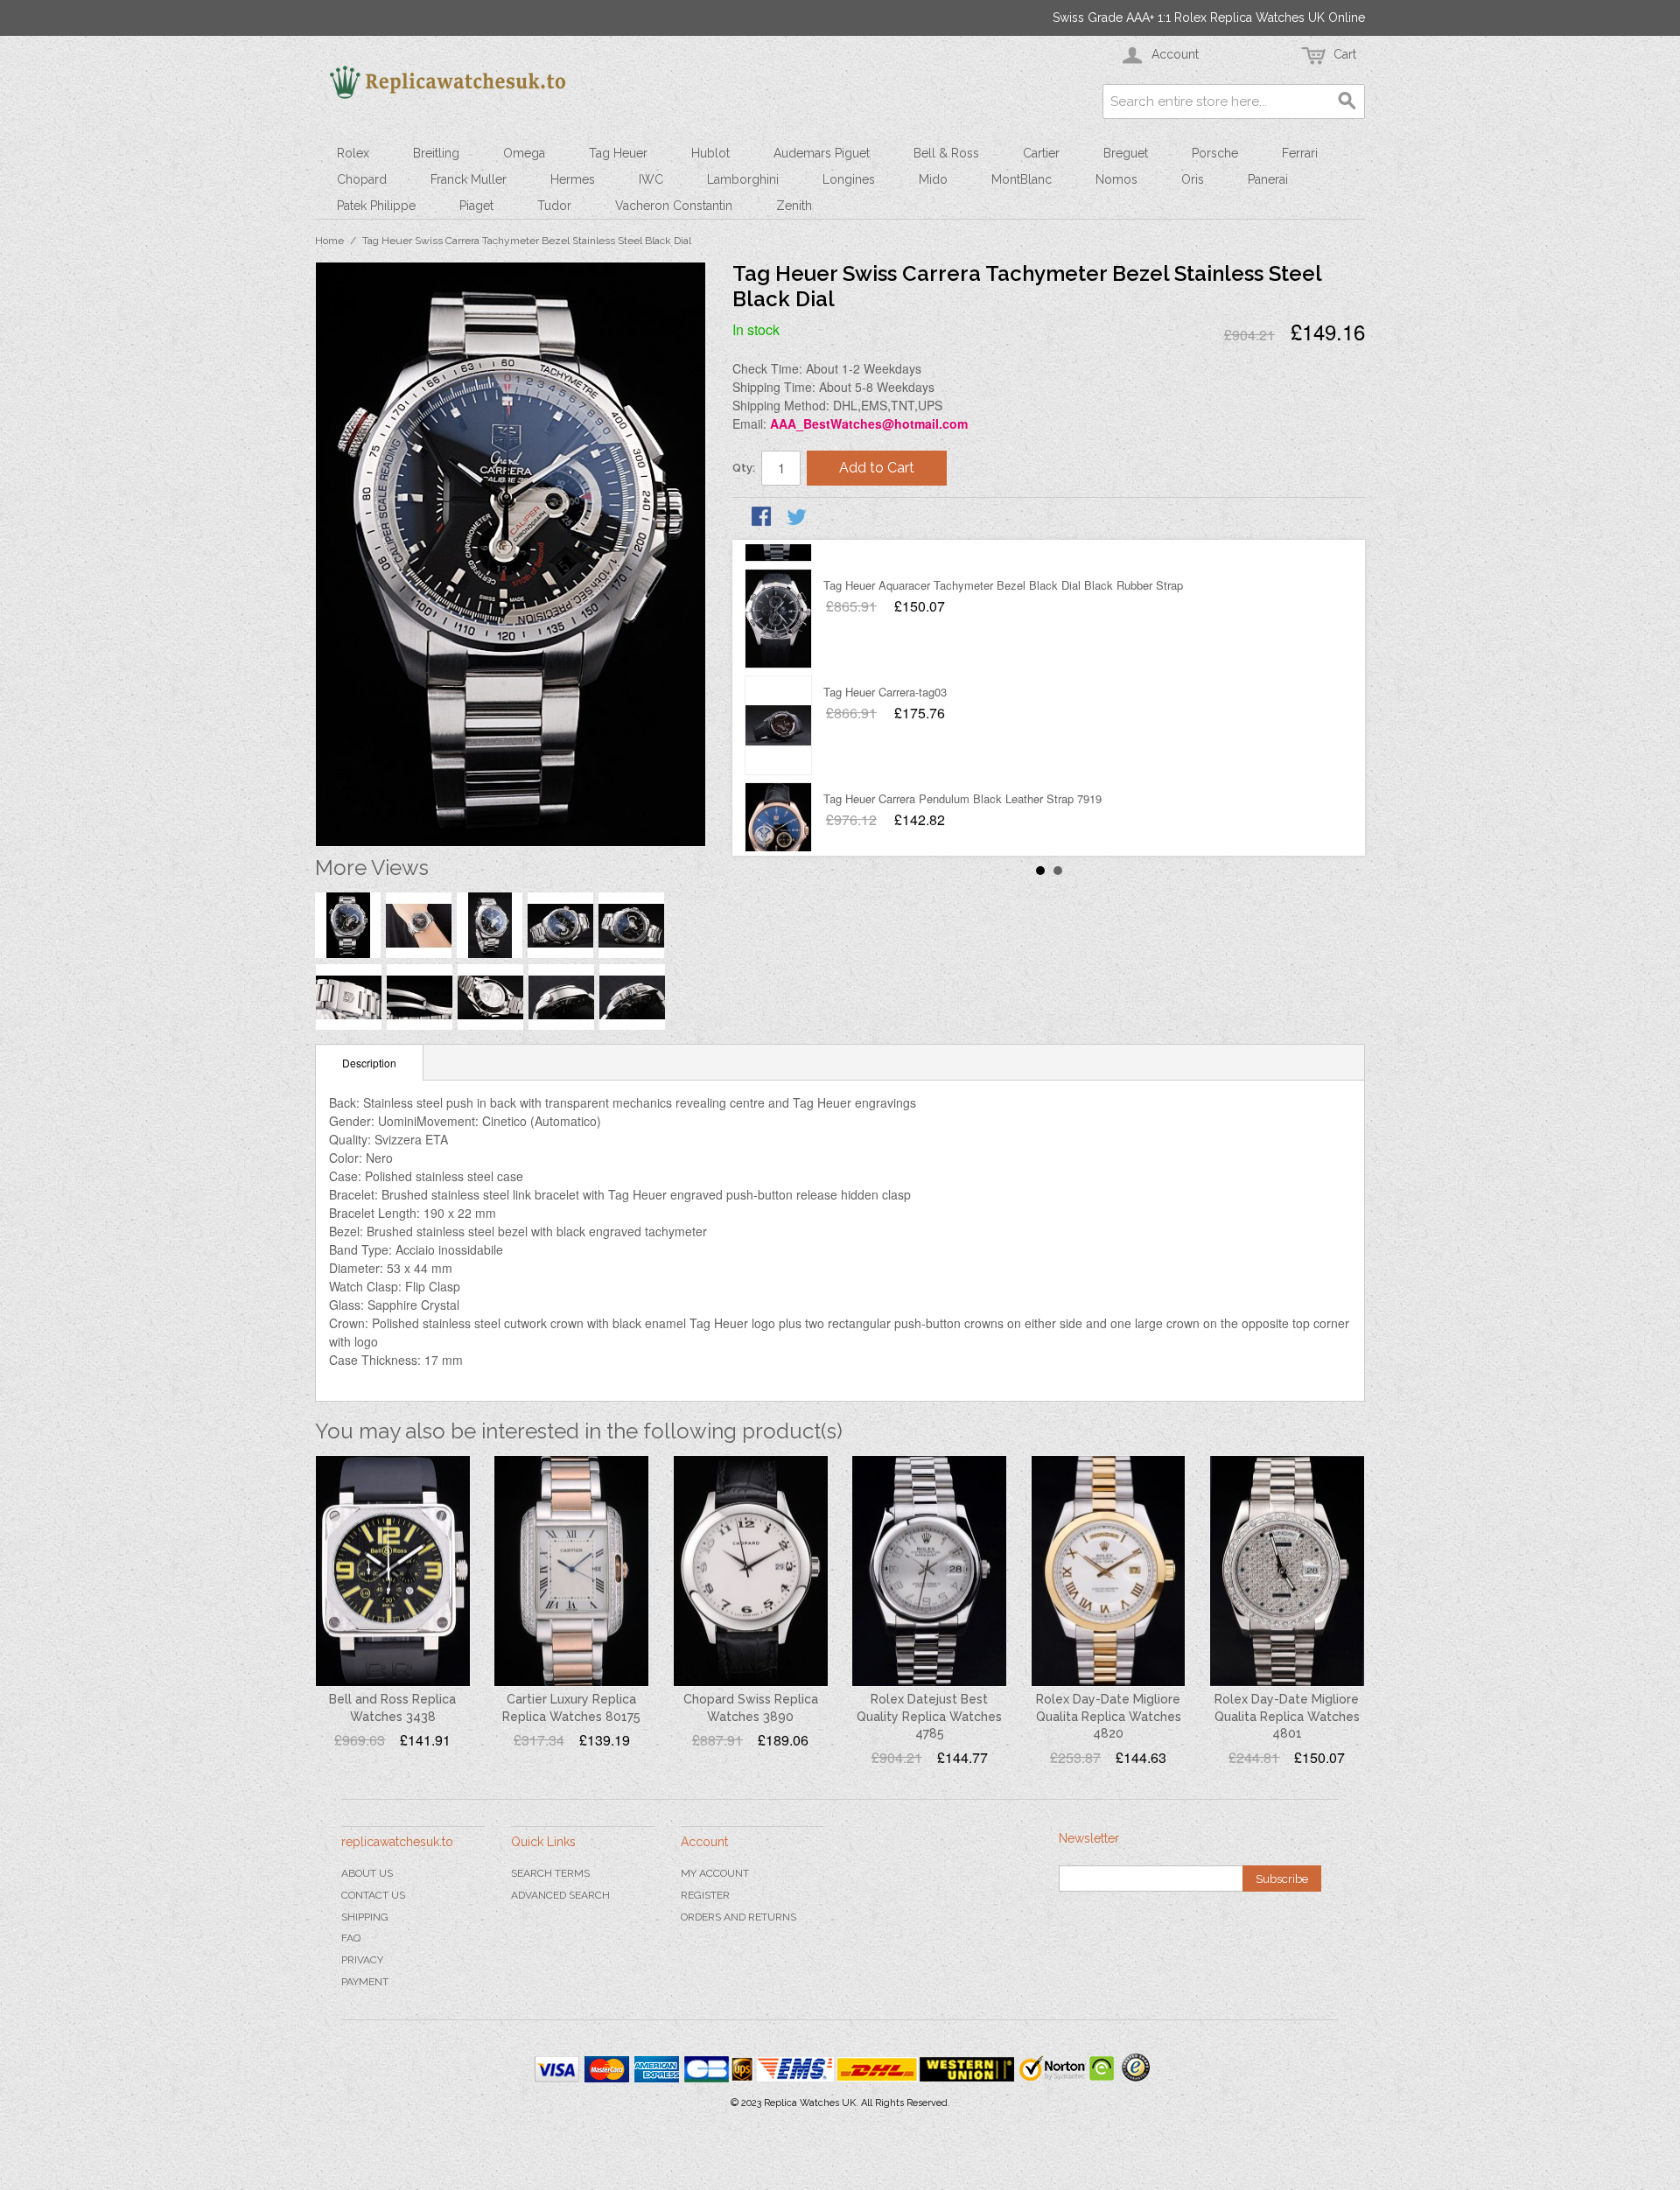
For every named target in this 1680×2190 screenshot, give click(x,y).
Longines (849, 179)
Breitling (436, 153)
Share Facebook (763, 518)
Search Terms (550, 1873)
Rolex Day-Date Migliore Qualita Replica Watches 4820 (1109, 1716)
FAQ (351, 1938)
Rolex (353, 153)
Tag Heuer (618, 153)
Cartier (1041, 153)
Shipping (365, 1917)
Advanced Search (560, 1895)
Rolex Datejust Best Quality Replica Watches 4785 (929, 1716)
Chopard (362, 179)
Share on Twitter (798, 518)
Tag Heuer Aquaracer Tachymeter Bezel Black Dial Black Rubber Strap (1003, 560)
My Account (715, 1873)
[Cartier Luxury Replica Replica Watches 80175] (571, 1571)
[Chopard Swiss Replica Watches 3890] (751, 1571)
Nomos (1116, 179)
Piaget (476, 206)
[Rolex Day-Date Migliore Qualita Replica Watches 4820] (1109, 1571)
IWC (651, 179)
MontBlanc (1022, 179)
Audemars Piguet (822, 153)
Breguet (1126, 153)
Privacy (362, 1960)
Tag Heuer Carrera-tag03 (885, 667)
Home (329, 241)
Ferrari (1300, 153)
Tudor (554, 206)
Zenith (794, 206)
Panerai (1268, 179)
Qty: (744, 468)
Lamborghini (743, 179)
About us (367, 1873)
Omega (524, 153)
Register (705, 1895)
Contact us (373, 1895)
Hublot (710, 153)
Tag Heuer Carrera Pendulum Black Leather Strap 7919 (962, 774)
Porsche (1215, 153)
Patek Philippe (376, 206)
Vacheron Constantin (674, 206)
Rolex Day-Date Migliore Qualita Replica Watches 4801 (1287, 1716)
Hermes (573, 179)
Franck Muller (469, 179)
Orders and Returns (738, 1917)
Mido (933, 179)
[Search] (1347, 101)
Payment (365, 1982)
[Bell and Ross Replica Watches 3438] (393, 1571)
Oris (1193, 179)
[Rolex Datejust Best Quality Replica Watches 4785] (929, 1571)
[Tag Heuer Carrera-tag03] (778, 701)
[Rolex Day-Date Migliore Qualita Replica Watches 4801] (1287, 1571)
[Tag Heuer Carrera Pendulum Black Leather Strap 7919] (778, 808)
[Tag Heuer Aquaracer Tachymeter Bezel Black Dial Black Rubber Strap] (778, 594)
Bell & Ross (946, 153)
